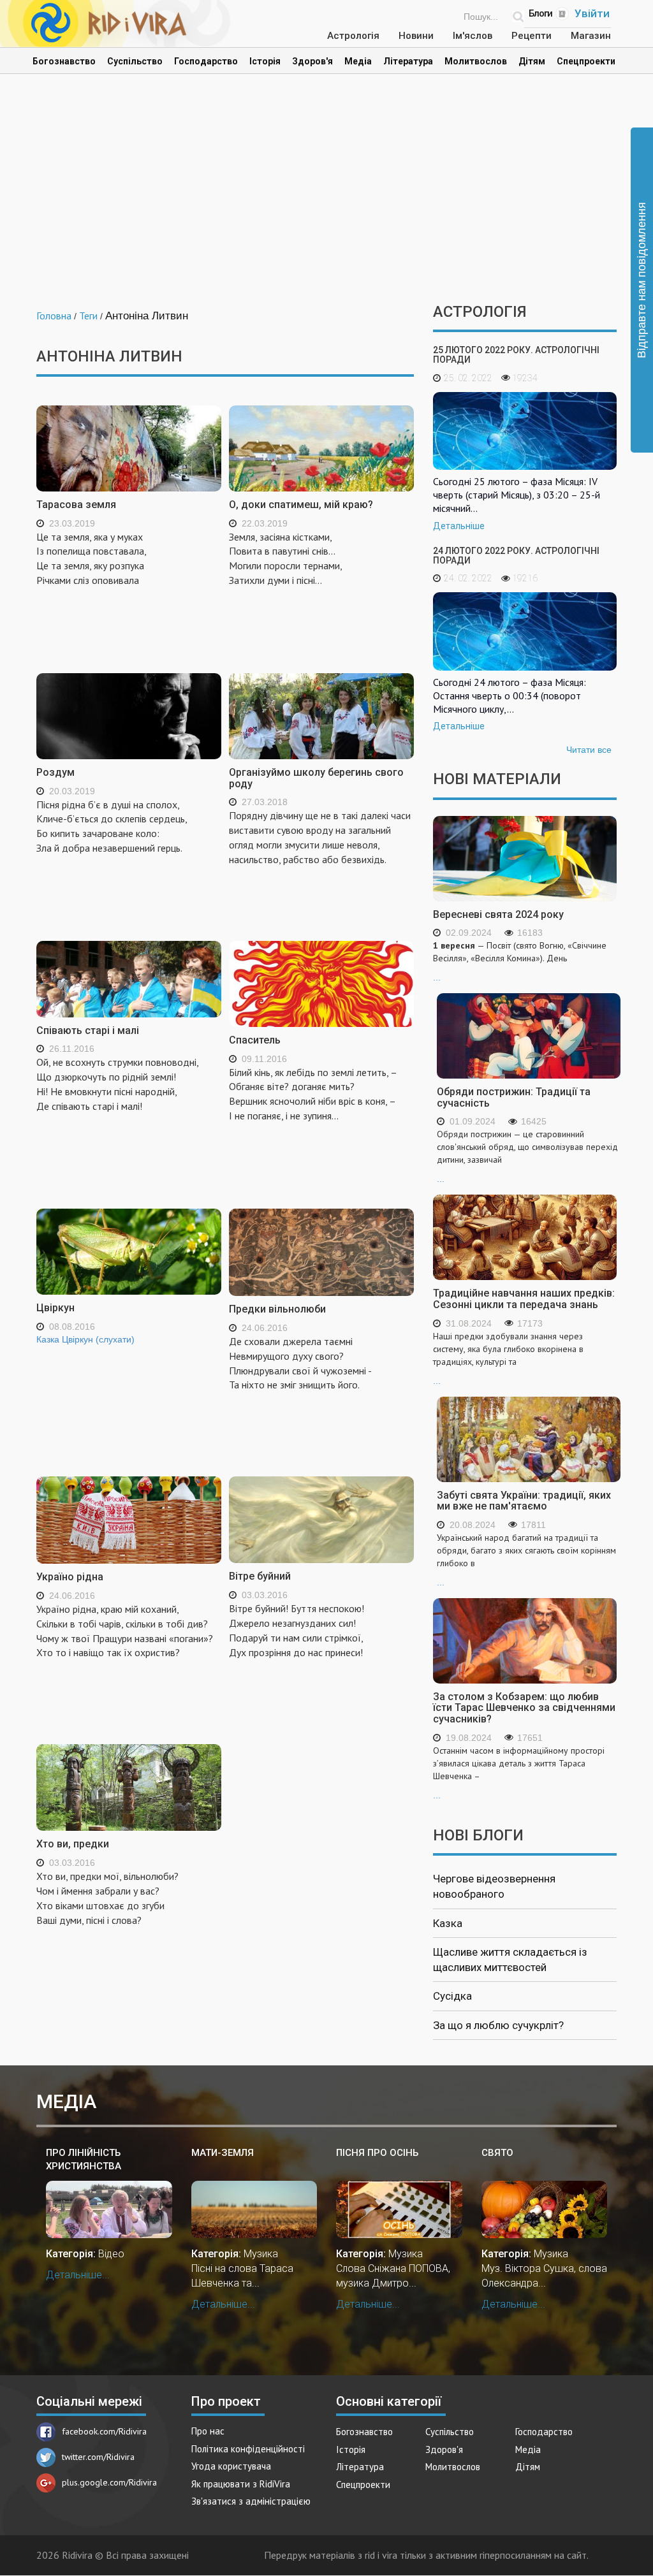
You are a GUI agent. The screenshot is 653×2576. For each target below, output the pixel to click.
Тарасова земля (76, 505)
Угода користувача (231, 2466)
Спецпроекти (586, 61)
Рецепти (532, 36)
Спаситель (255, 1040)
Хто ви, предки (73, 1844)
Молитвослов (476, 61)
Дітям (532, 61)
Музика (261, 2254)
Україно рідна (70, 1577)
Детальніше (459, 526)
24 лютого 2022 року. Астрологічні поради (516, 556)
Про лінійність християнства (84, 2159)
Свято (497, 2153)
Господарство (206, 61)
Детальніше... (78, 2275)
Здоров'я (312, 61)
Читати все (589, 750)
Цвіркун (55, 1308)
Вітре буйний (260, 1576)
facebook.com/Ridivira (104, 2431)
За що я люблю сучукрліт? (498, 2025)
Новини (416, 36)
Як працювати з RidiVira (241, 2484)
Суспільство (135, 61)
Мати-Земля (223, 2153)
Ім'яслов (473, 36)
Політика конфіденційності (248, 2449)
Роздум (55, 772)
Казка (448, 1923)
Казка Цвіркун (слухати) (85, 1339)
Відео (111, 2254)
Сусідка (452, 1996)
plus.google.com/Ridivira (109, 2482)
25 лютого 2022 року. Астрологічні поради (516, 355)
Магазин (591, 36)
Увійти (592, 13)
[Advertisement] (326, 195)
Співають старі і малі (88, 1030)
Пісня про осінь (377, 2153)
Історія (265, 61)
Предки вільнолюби (277, 1309)
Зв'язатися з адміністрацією (251, 2501)
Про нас (208, 2431)
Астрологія (353, 36)
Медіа (358, 61)
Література (408, 61)
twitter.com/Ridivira (98, 2457)
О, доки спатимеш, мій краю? (301, 505)
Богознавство (64, 61)
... (520, 961)
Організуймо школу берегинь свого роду (316, 778)
